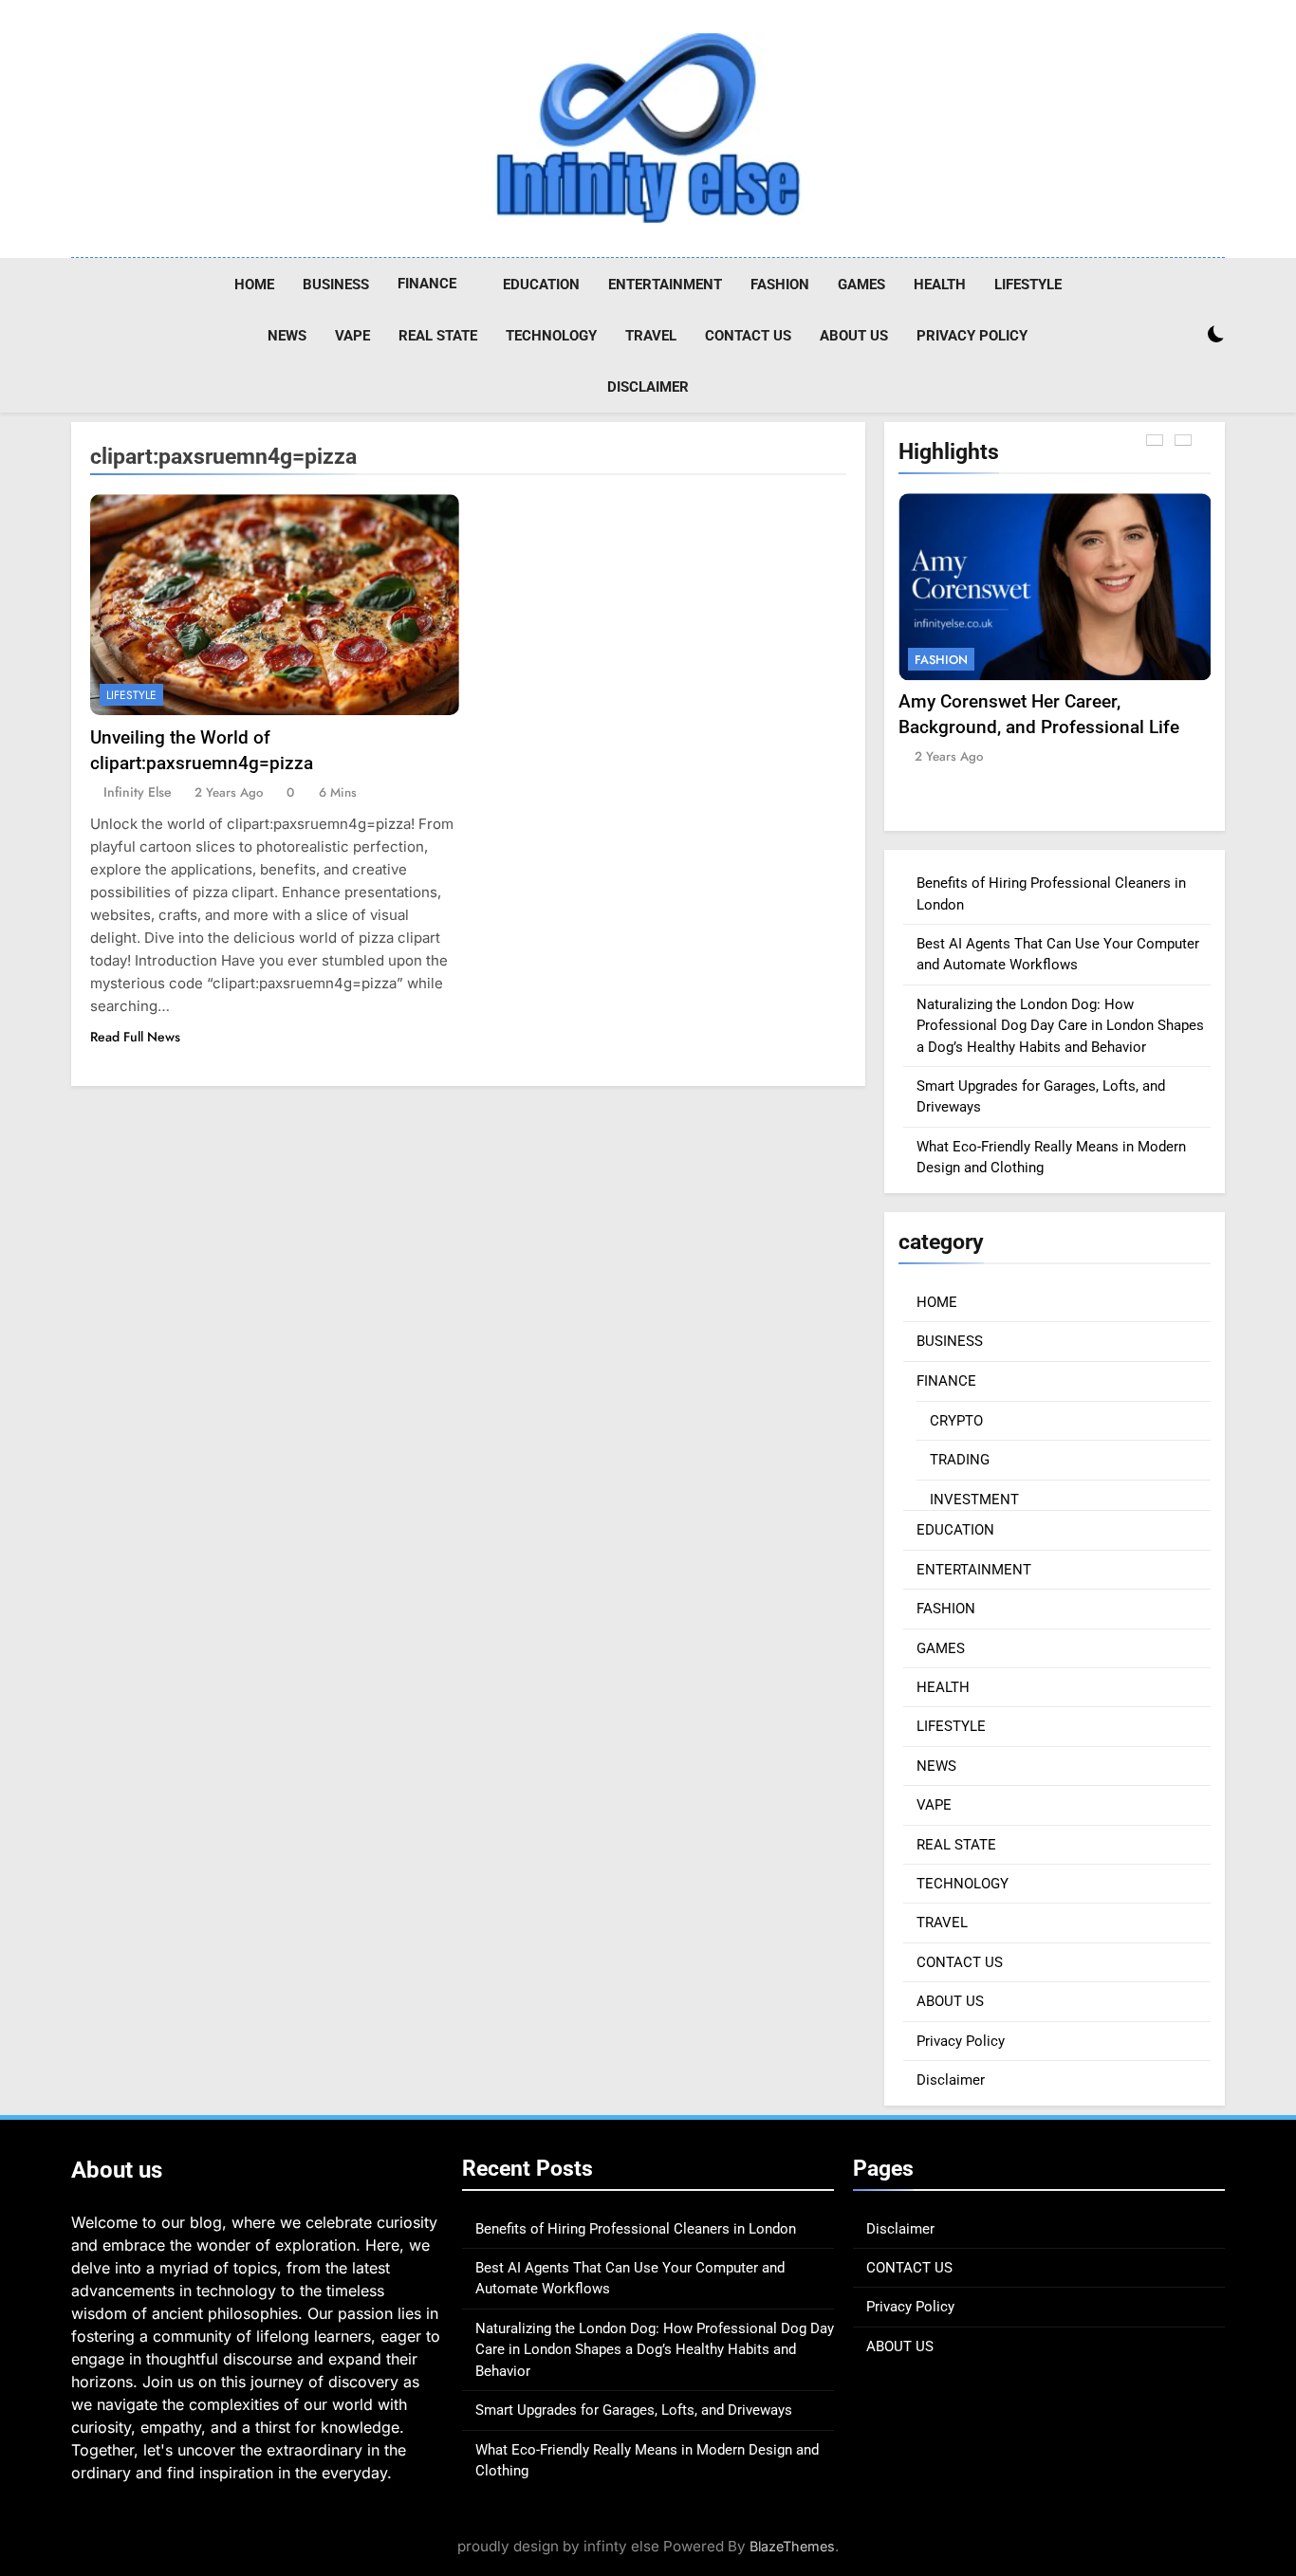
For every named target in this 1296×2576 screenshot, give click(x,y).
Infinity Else (138, 792)
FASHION (780, 285)
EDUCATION (541, 285)
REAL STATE (438, 336)
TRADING (960, 1460)
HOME (254, 285)
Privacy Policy (972, 336)
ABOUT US (854, 336)
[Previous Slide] (1155, 440)
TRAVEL (651, 336)
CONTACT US (748, 336)
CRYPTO (956, 1421)
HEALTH (940, 285)
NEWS (287, 336)
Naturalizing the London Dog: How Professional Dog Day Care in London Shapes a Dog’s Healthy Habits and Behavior (1060, 1026)
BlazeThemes (792, 2546)
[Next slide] (1183, 440)
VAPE (352, 336)
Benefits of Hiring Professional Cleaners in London (636, 2229)
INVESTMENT (974, 1500)
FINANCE (427, 284)
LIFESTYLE (1028, 285)
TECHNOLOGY (551, 336)
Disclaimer (648, 387)
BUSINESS (336, 285)
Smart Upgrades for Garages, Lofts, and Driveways (634, 2410)
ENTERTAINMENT (665, 285)
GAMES (861, 285)
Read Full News (135, 1037)
